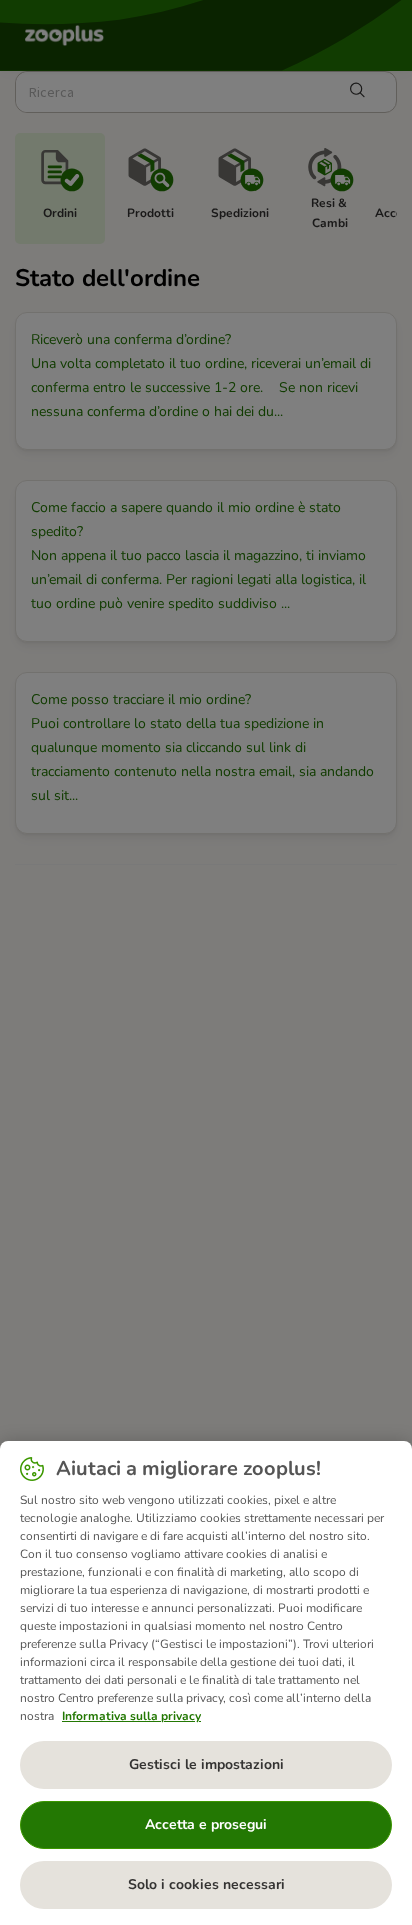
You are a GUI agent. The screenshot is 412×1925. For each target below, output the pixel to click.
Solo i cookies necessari (206, 1884)
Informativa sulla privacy (131, 1716)
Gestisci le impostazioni (206, 1764)
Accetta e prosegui (206, 1824)
